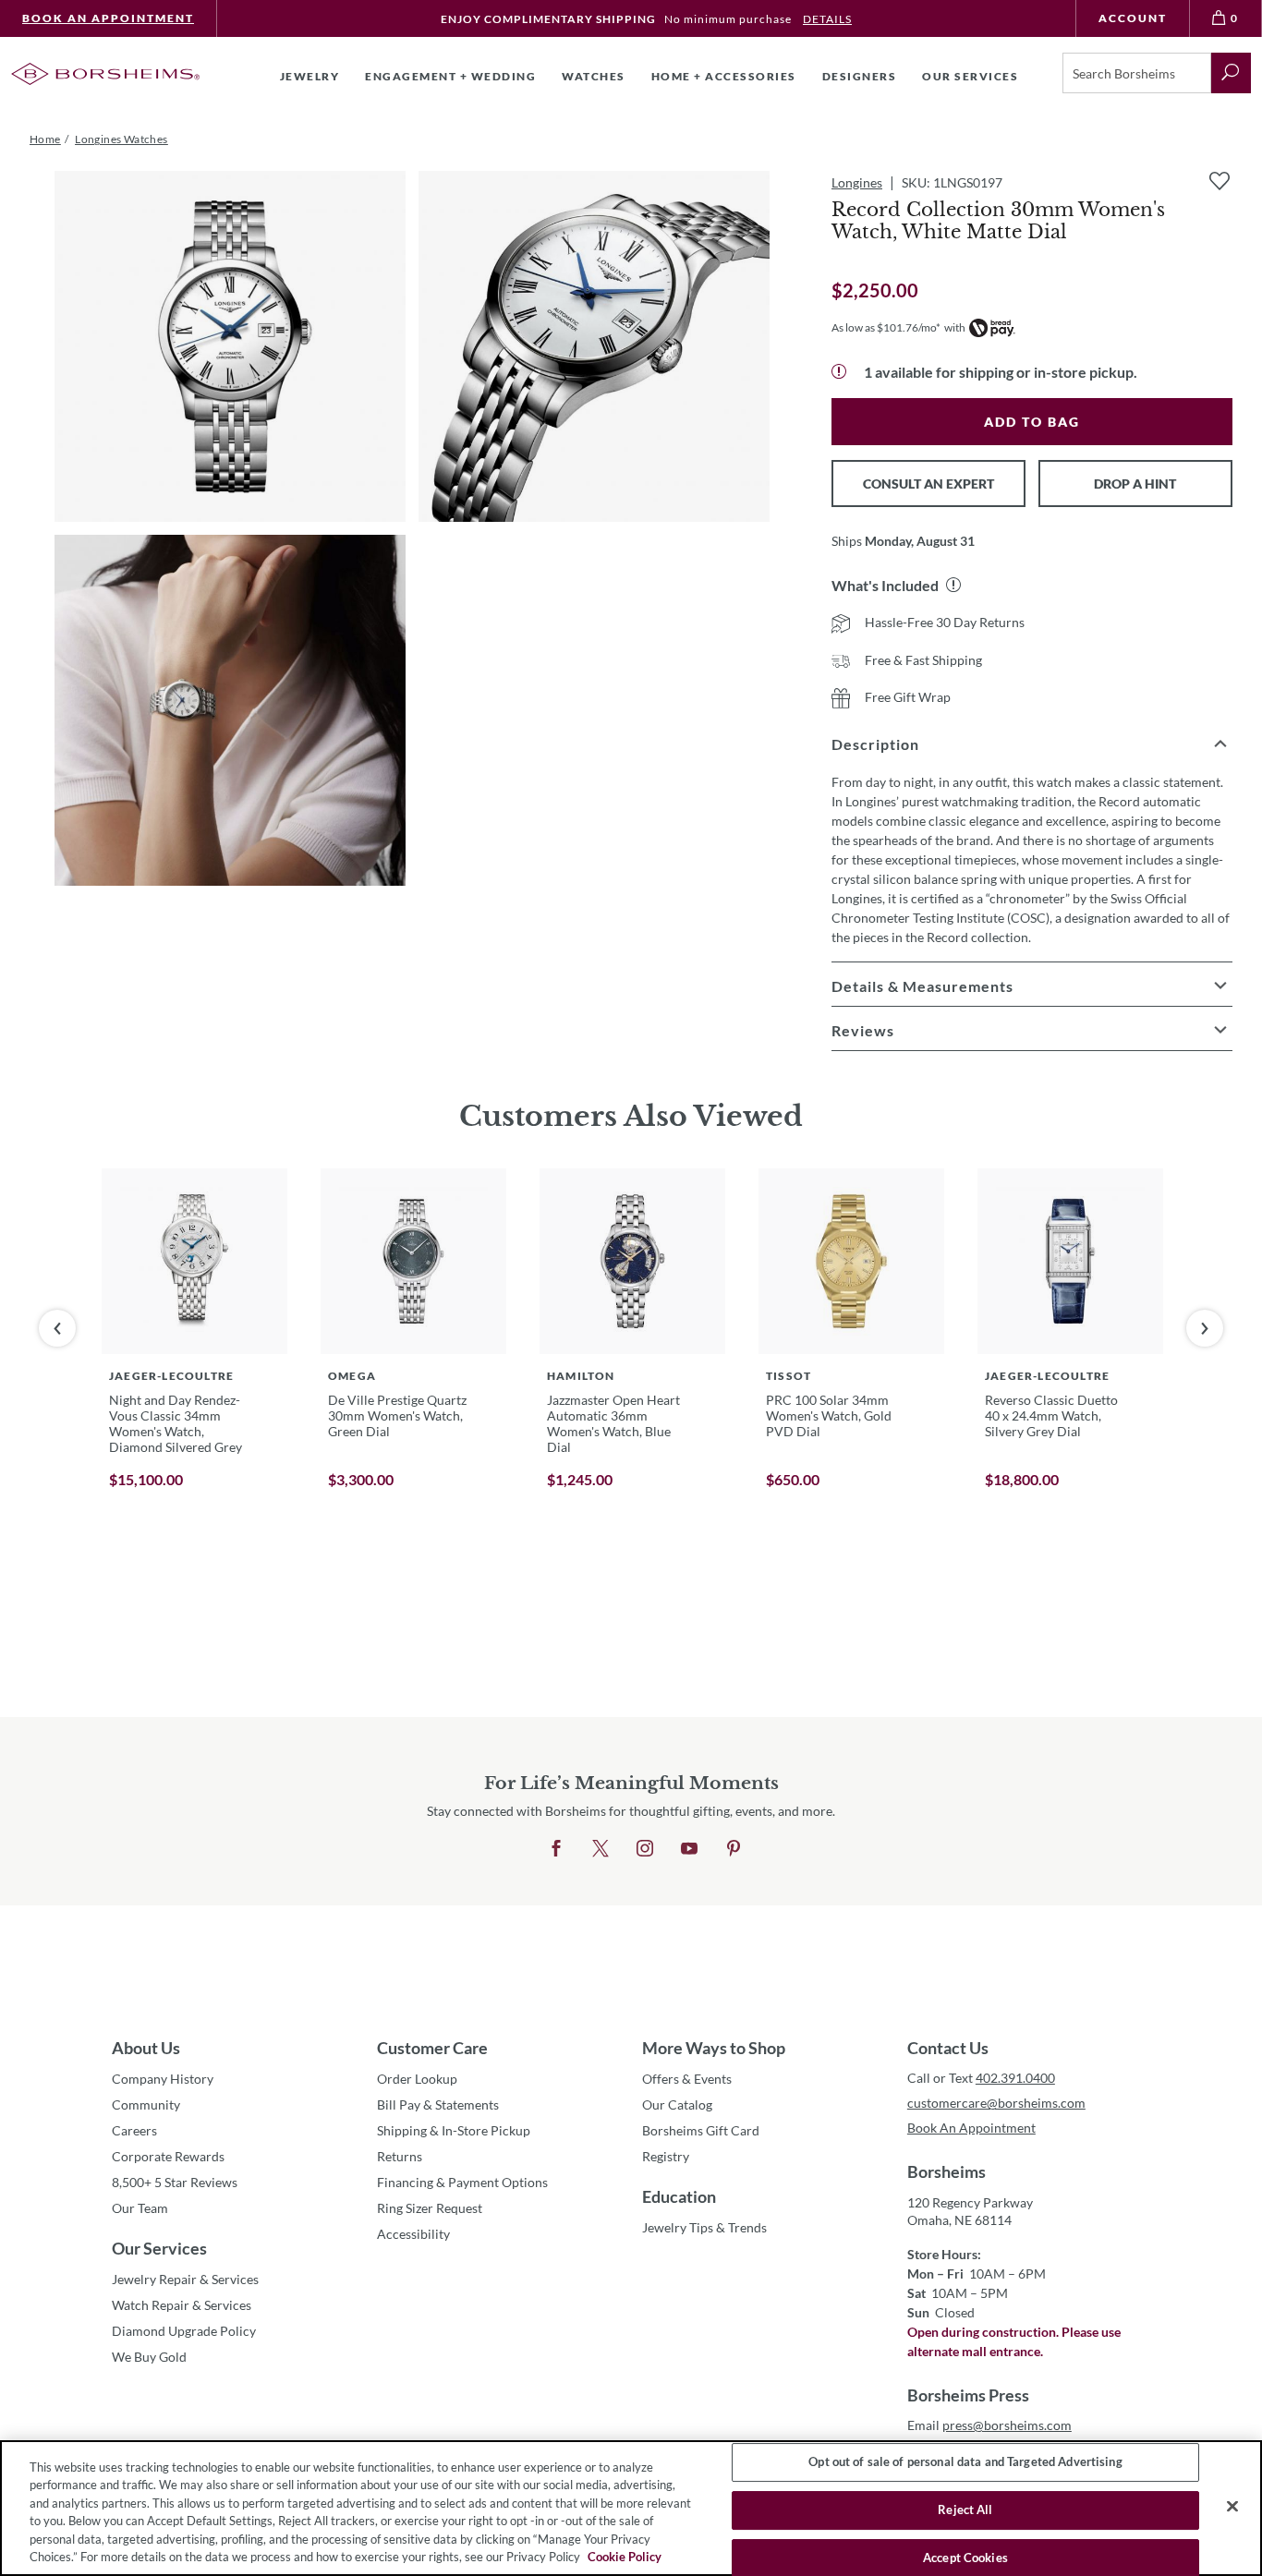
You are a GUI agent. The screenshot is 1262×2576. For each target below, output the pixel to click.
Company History (163, 2079)
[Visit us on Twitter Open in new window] (601, 1849)
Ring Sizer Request (430, 2208)
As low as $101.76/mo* (886, 327)
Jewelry (310, 76)
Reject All (965, 2509)
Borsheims (946, 2171)
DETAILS (827, 19)
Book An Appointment (108, 18)
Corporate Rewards (168, 2156)
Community (146, 2104)
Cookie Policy (625, 2557)
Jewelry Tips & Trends (704, 2227)
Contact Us (948, 2048)
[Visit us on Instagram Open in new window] (645, 1849)
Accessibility (413, 2234)
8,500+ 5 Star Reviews (175, 2182)
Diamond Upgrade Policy (184, 2331)
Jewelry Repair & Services (185, 2279)
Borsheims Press (968, 2395)
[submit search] (1231, 73)
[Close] (1232, 2507)
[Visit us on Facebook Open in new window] (556, 1849)
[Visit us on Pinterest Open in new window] (734, 1849)
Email (989, 2425)
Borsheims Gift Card (701, 2130)
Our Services (159, 2248)
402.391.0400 (1015, 2078)
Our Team (140, 2208)
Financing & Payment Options (462, 2182)
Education (679, 2196)
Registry (666, 2156)
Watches (594, 76)
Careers (134, 2130)
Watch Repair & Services (182, 2305)
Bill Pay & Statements (438, 2104)
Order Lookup (417, 2079)
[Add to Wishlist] (1220, 181)
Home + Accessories (724, 76)
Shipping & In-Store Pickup (454, 2130)
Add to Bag (1032, 422)
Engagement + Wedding (450, 76)
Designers (860, 76)
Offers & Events (687, 2079)
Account (1133, 18)
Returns (400, 2156)
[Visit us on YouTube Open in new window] (689, 1849)
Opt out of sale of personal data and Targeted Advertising (965, 2462)
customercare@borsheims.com (996, 2103)
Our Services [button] (970, 76)
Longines (857, 182)
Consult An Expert (928, 484)
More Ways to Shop (714, 2048)
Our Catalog (677, 2104)
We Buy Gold (149, 2357)
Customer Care (432, 2048)
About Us (146, 2048)
